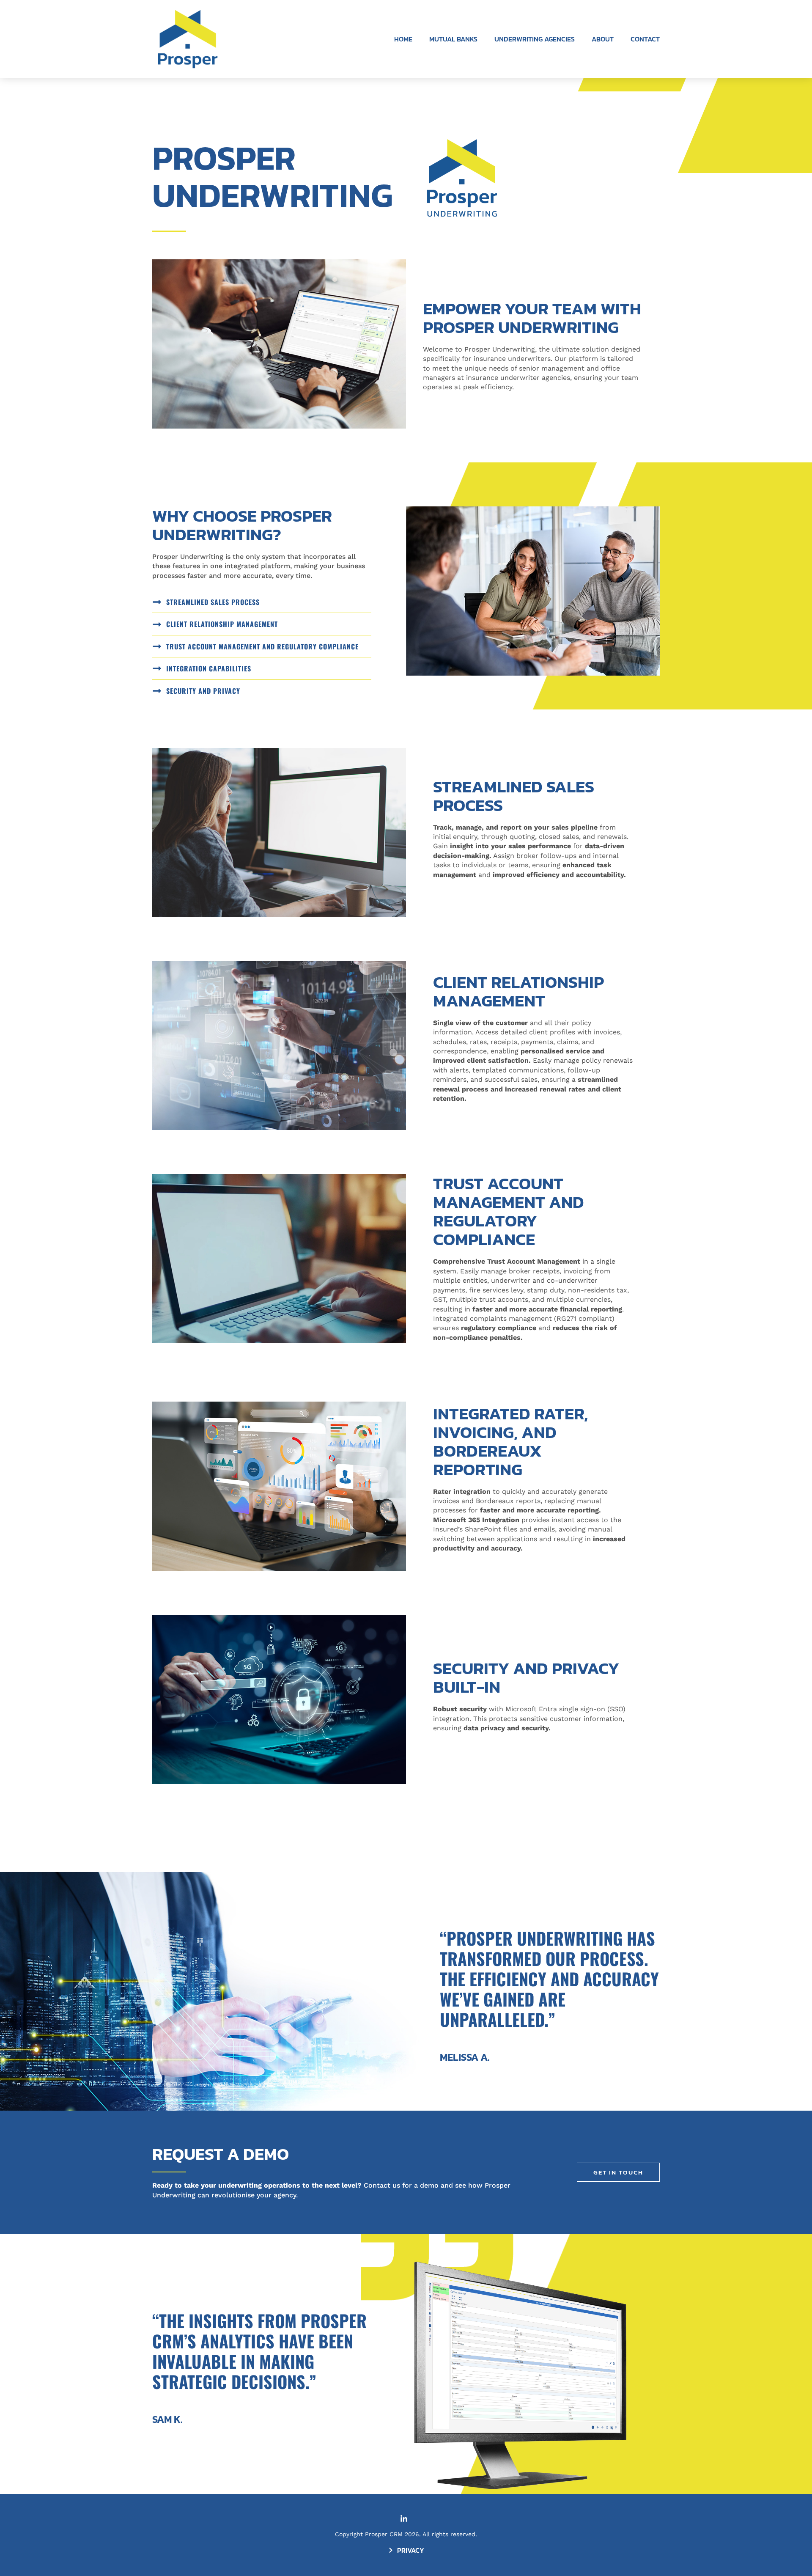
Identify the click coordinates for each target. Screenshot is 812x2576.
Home (403, 39)
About (603, 39)
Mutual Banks (453, 39)
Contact (645, 39)
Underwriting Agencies (535, 39)
